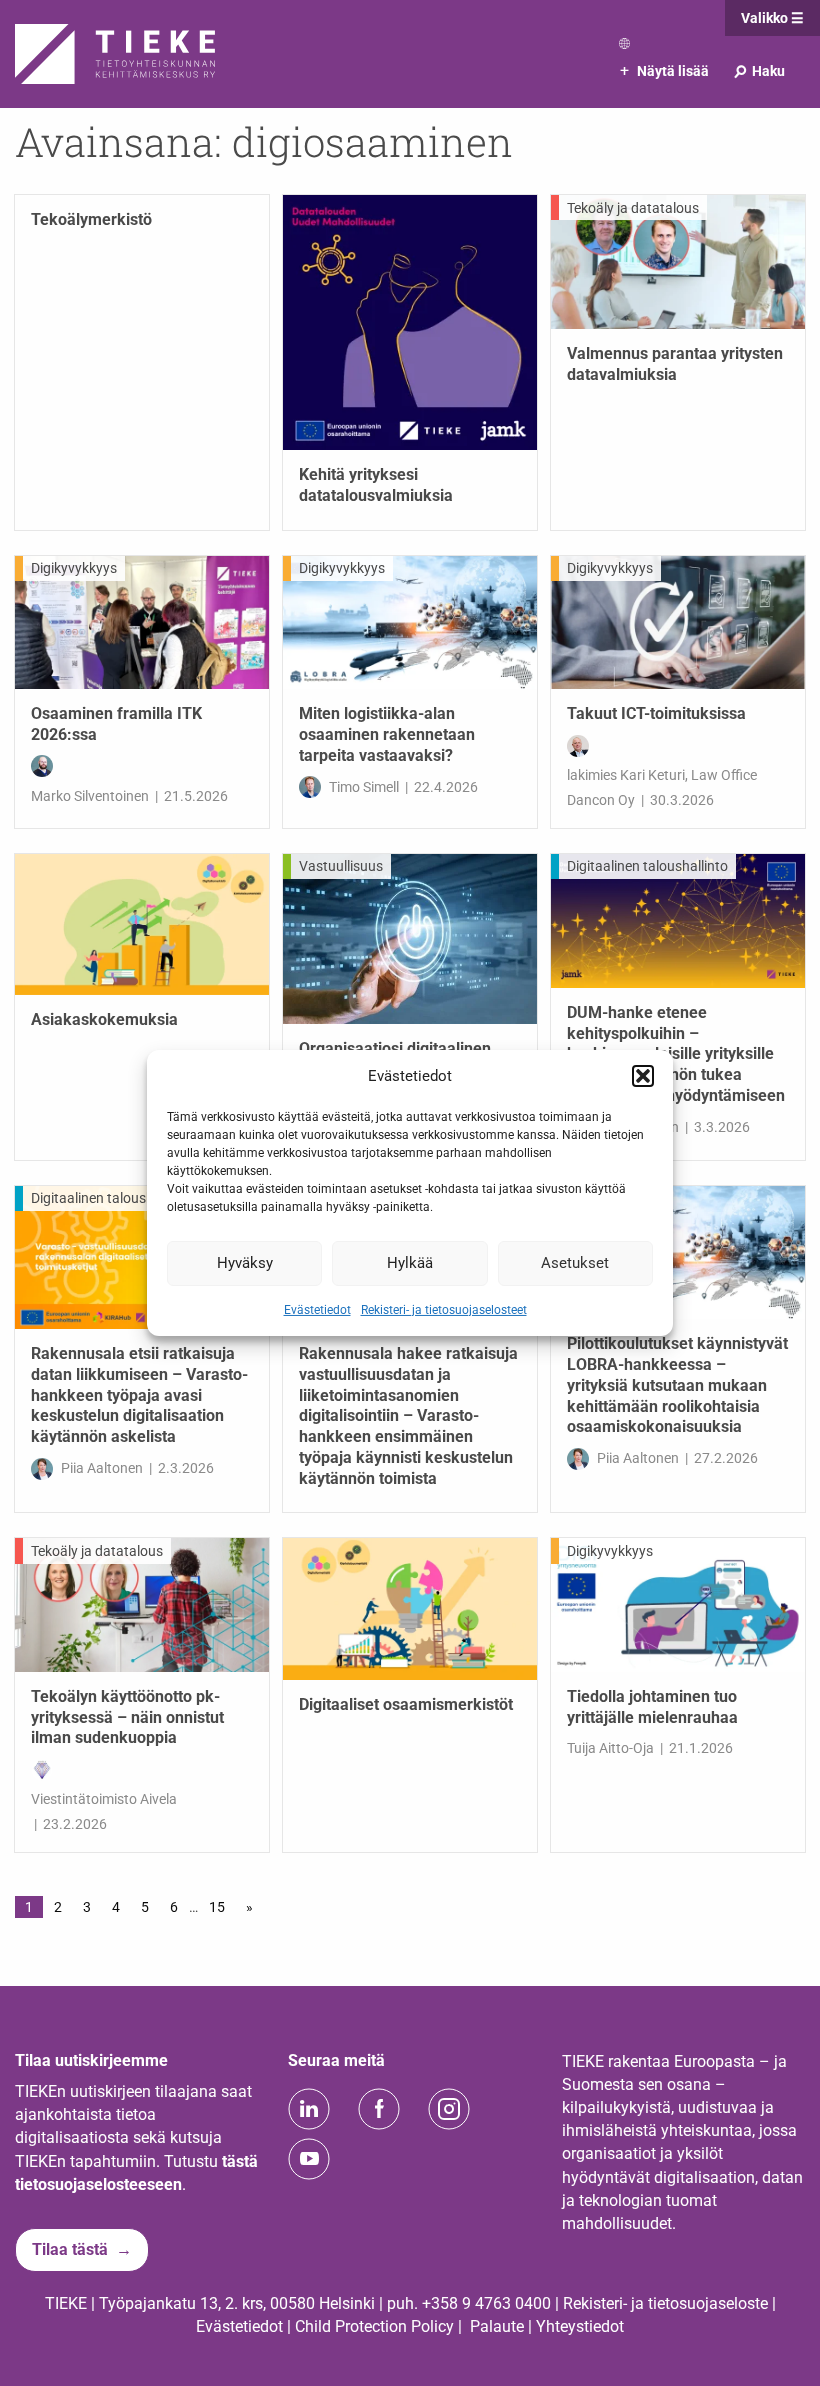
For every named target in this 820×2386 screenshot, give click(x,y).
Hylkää (410, 1263)
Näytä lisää (664, 71)
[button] (643, 1076)
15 (217, 1907)
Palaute (497, 2326)
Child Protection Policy (374, 2326)
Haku (758, 71)
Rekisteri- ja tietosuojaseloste (665, 2303)
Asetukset (575, 1263)
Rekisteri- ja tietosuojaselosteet (444, 1309)
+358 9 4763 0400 (486, 2303)
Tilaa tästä (70, 2249)
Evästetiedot (317, 1309)
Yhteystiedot (580, 2326)
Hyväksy (245, 1263)
